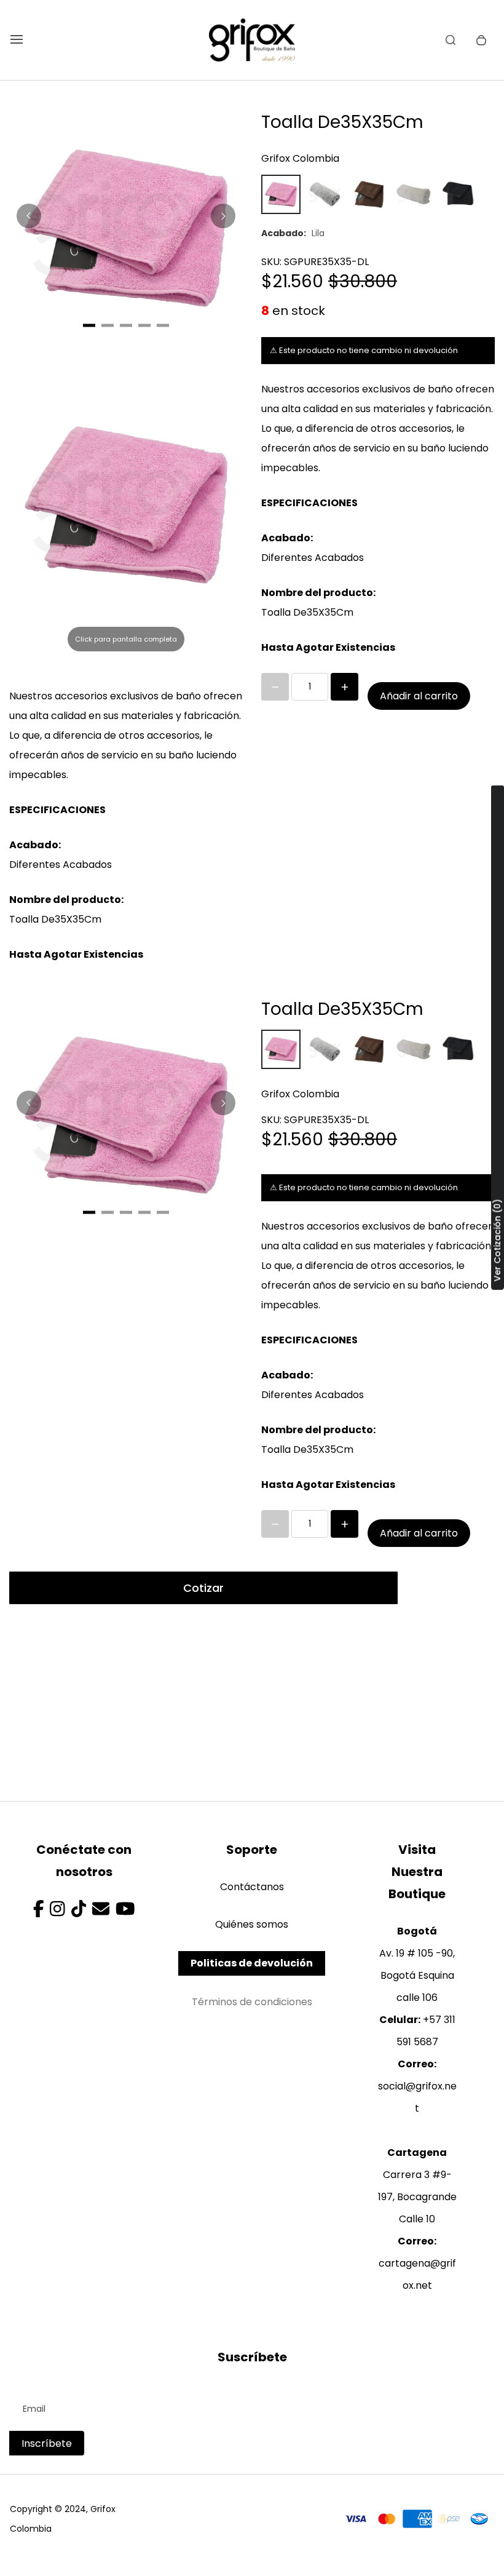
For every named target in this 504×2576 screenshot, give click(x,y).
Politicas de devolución (252, 1963)
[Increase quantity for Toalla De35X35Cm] (345, 687)
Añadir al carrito (419, 696)
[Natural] (414, 194)
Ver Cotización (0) (497, 1241)
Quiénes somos (252, 1924)
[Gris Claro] (325, 194)
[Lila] (281, 194)
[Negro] (458, 194)
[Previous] (29, 216)
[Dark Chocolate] (369, 194)
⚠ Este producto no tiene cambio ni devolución (364, 350)
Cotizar (203, 1588)
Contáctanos (252, 1887)
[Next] (223, 216)
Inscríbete (47, 2443)
